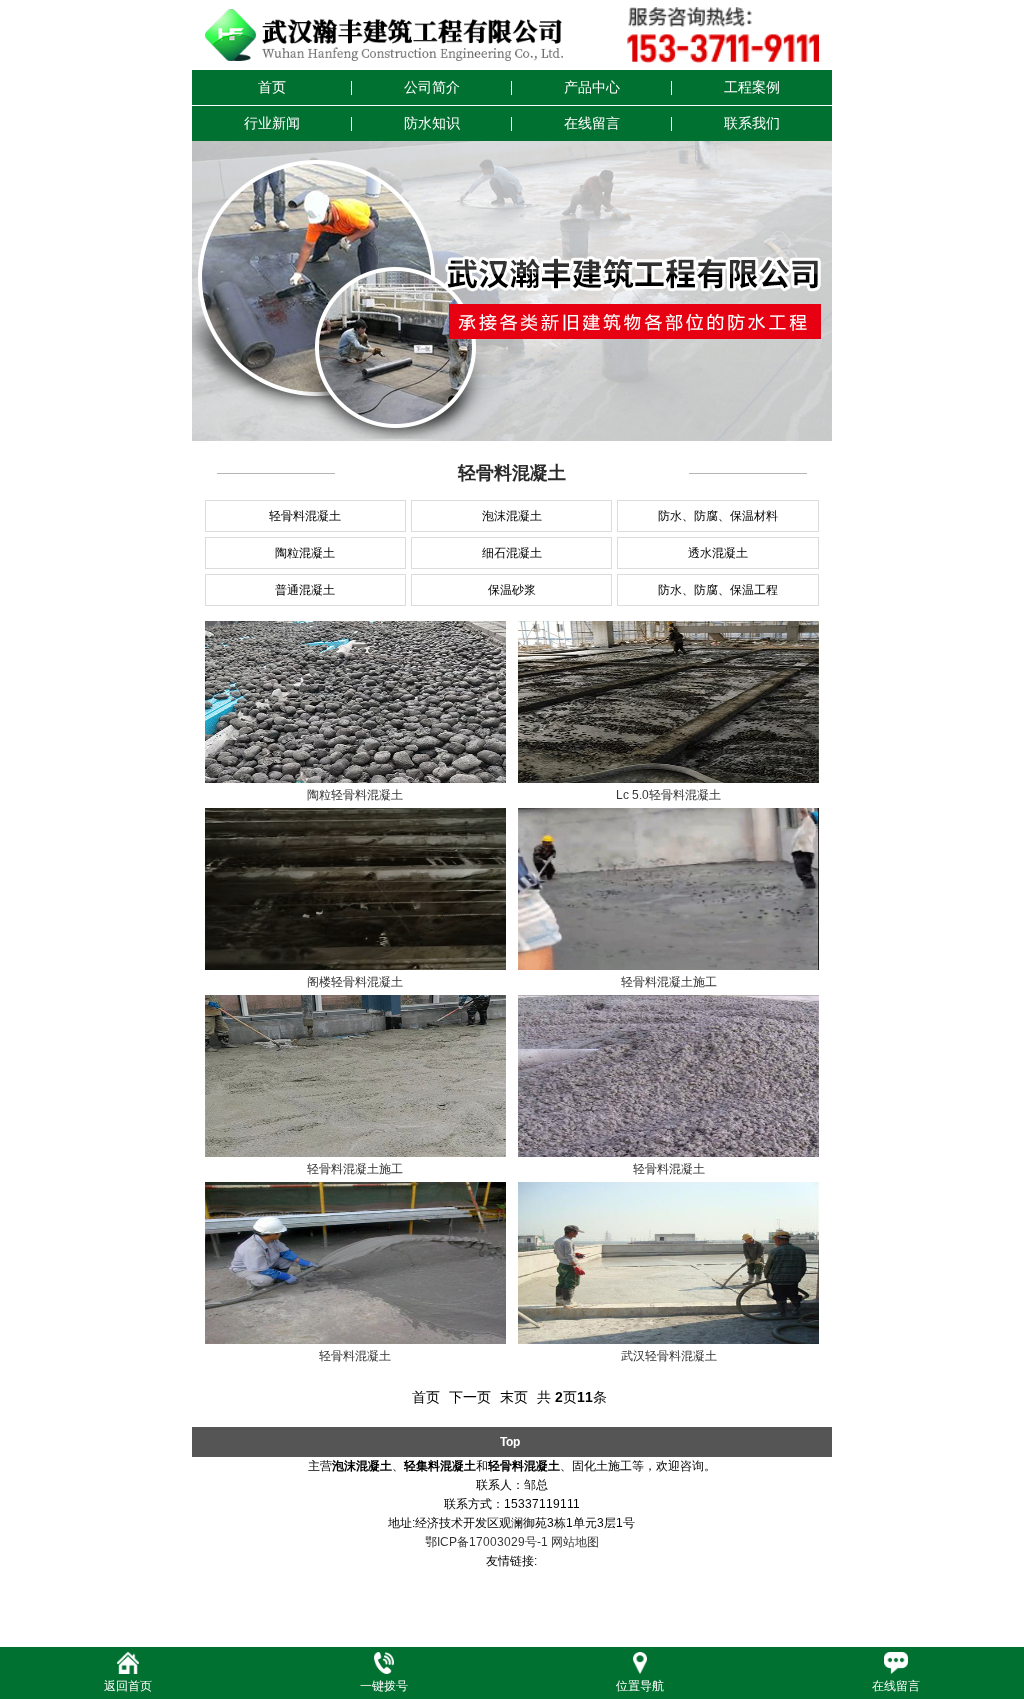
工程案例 (752, 87)
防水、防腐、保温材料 (718, 516)
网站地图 (575, 1542)
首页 (272, 87)
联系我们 (752, 123)
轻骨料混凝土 (305, 516)
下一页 (470, 1397)
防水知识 (432, 123)
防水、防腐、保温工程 (718, 590)
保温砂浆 (512, 590)
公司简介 (432, 87)
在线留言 (592, 123)
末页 (514, 1397)
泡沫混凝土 (512, 516)
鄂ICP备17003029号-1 (486, 1542)
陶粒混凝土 (305, 553)
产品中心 (592, 87)
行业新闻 (272, 123)
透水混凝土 (718, 553)
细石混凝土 (512, 553)
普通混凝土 (305, 590)
